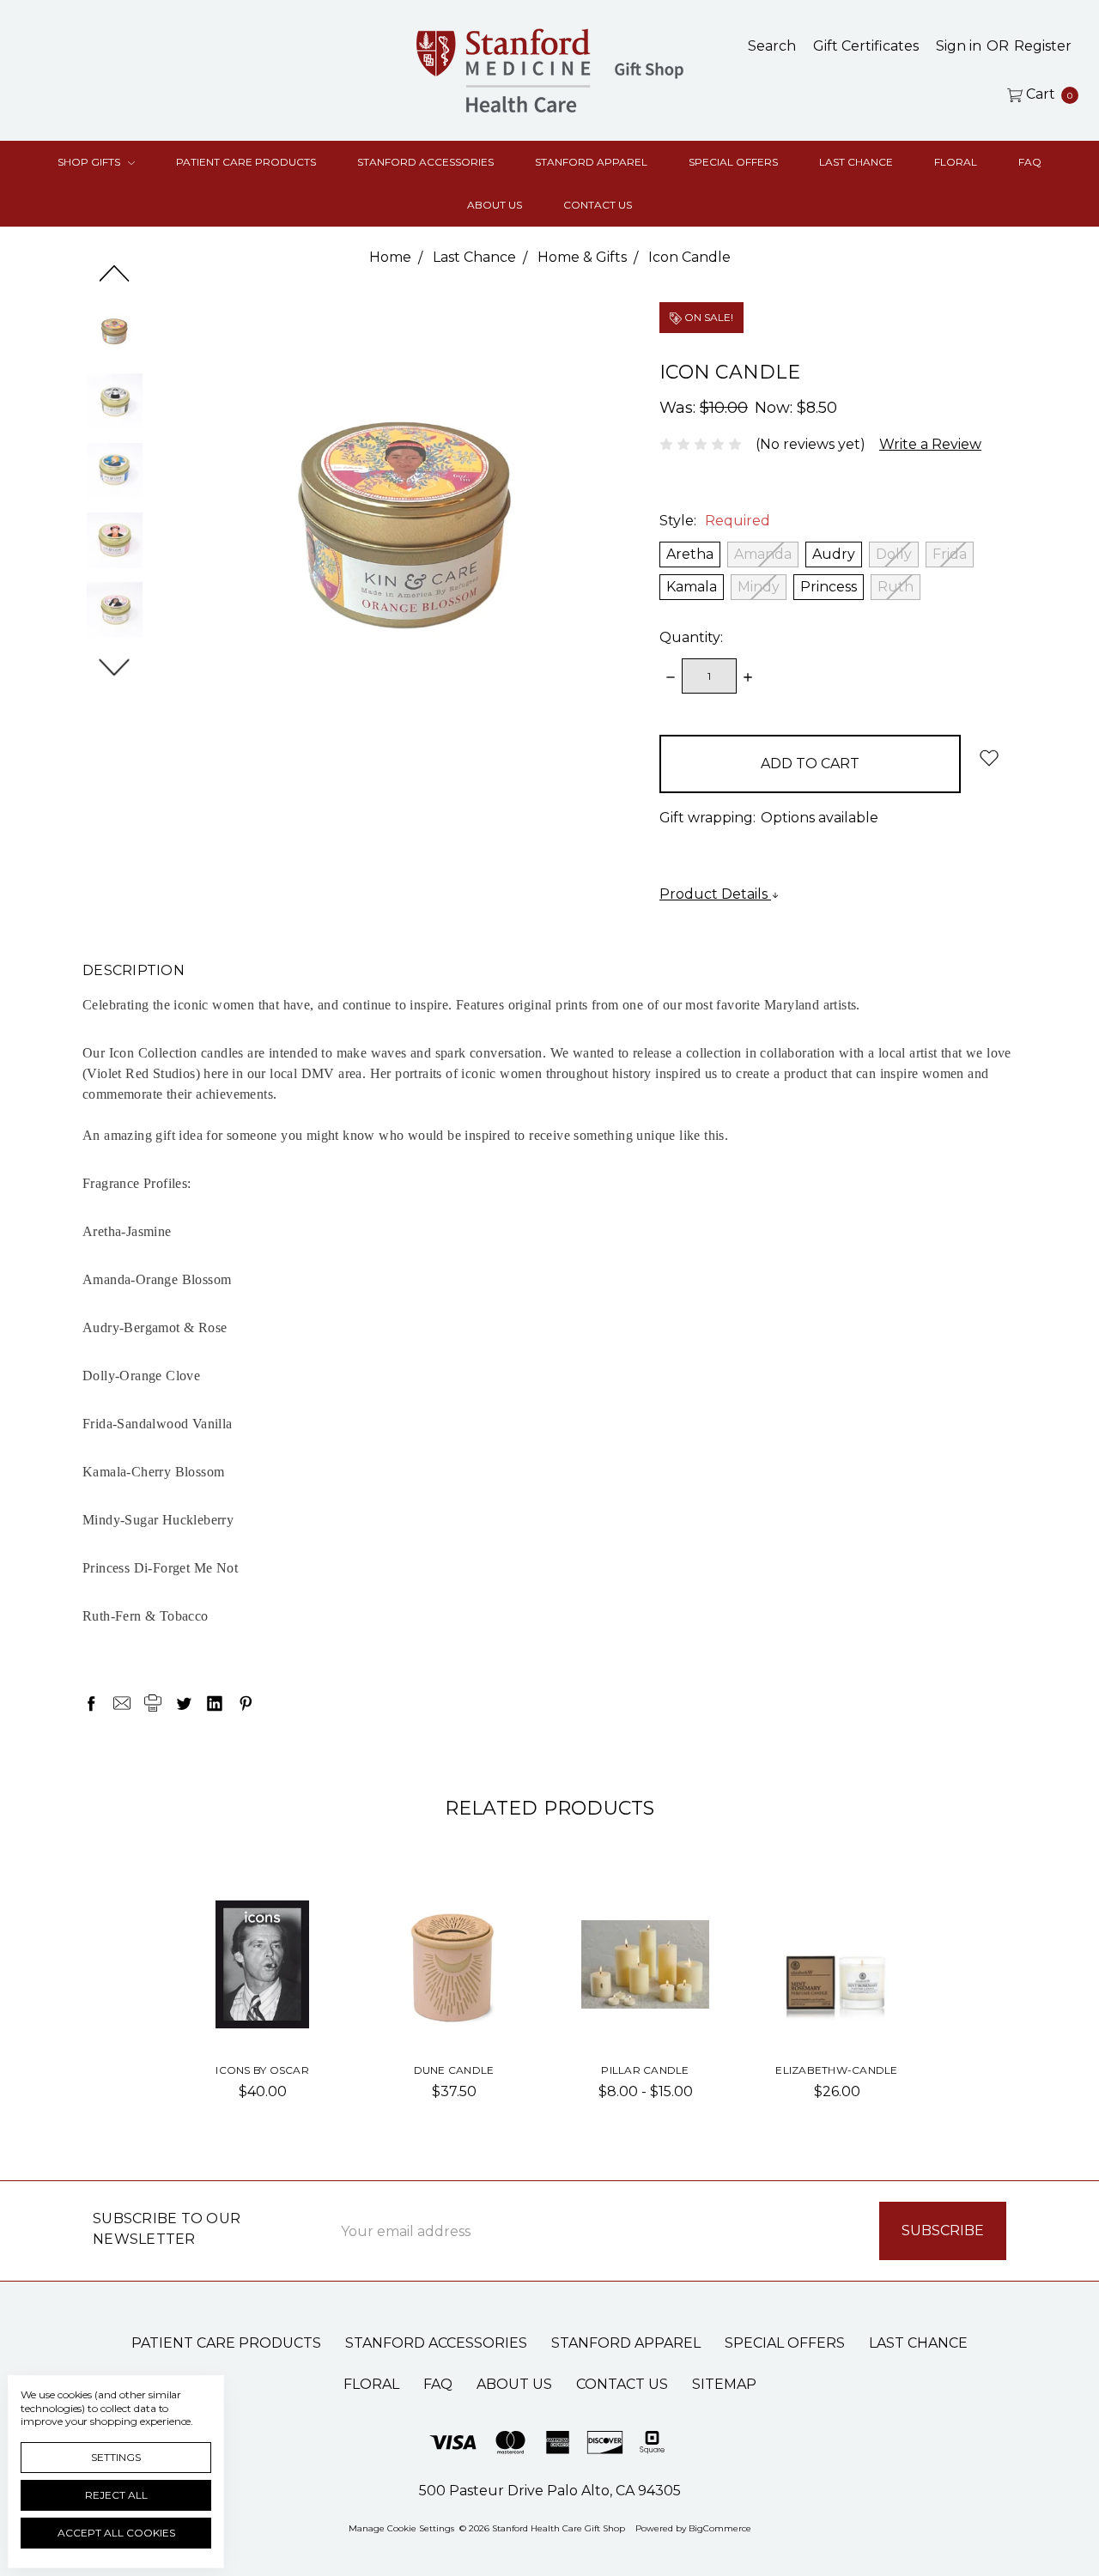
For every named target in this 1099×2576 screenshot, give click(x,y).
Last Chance (856, 162)
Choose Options (454, 2004)
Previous (115, 273)
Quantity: (691, 637)
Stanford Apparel (591, 162)
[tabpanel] (262, 2006)
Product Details (715, 894)
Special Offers (733, 162)
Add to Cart (262, 2011)
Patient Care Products (246, 162)
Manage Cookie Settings (401, 2528)
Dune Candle (454, 2070)
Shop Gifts (90, 162)
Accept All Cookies (116, 2533)
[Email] (122, 1703)
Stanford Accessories (425, 162)
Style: (715, 521)
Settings (116, 2457)
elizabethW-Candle (836, 2070)
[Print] (153, 1703)
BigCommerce (720, 2528)
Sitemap (724, 2384)
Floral (956, 162)
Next (115, 667)
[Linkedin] (215, 1703)
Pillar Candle (645, 2070)
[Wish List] (299, 1928)
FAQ (1030, 162)
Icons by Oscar (262, 2070)
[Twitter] (184, 1703)
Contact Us (598, 205)
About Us (495, 205)
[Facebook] (91, 1703)
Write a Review (930, 444)
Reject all (116, 2495)
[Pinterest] (246, 1703)
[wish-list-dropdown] (989, 758)
